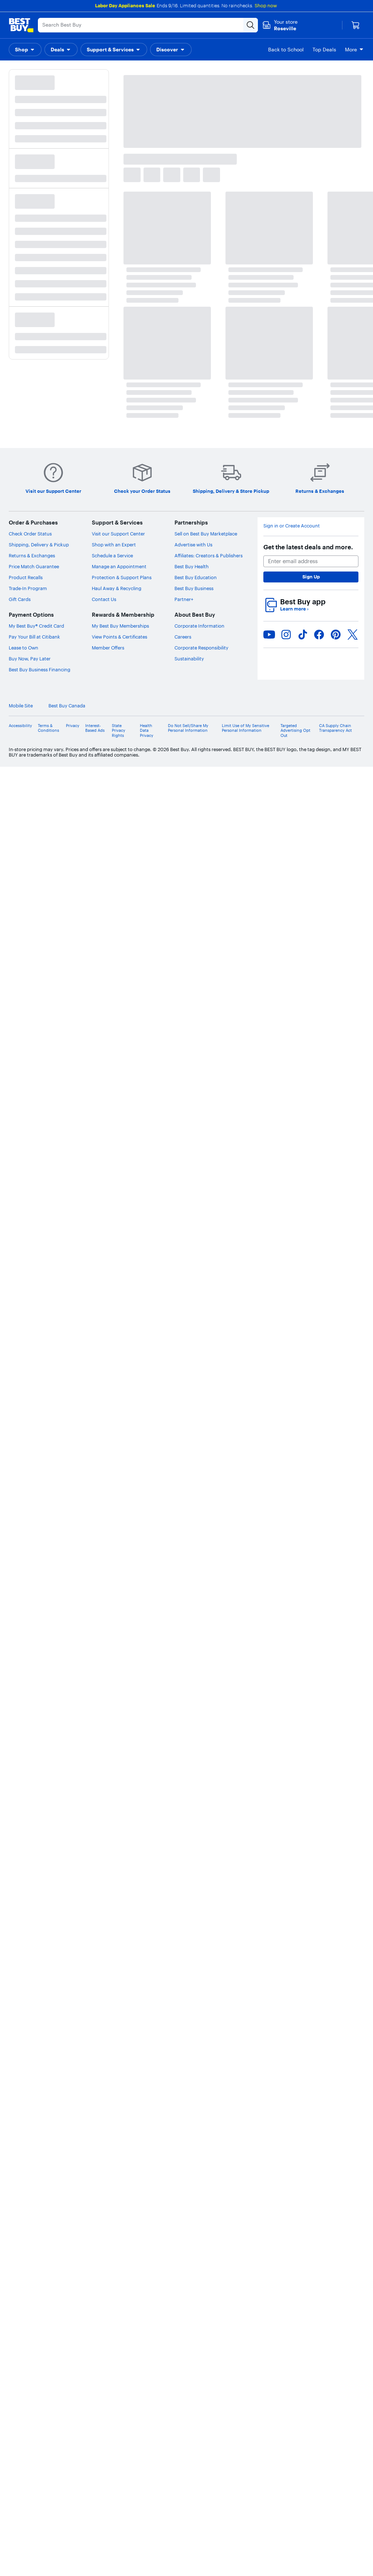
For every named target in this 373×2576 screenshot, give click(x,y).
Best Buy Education (196, 577)
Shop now (266, 5)
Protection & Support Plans (122, 577)
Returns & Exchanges (32, 555)
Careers (183, 637)
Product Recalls (26, 577)
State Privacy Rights (119, 731)
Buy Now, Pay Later (30, 659)
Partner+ (184, 599)
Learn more (294, 609)
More (351, 50)
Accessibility (20, 726)
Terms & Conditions (48, 728)
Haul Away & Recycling (117, 588)
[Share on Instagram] (286, 635)
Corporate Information (199, 626)
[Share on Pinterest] (336, 635)
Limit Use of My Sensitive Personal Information (246, 728)
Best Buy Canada (67, 706)
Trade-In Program (28, 588)
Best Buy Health (192, 566)
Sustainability (189, 659)
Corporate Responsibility (201, 648)
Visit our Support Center (118, 534)
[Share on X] (353, 635)
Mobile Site (21, 706)
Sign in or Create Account (292, 526)
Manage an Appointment (119, 566)
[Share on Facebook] (319, 635)
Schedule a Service (112, 555)
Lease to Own (23, 648)
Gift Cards (20, 599)
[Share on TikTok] (303, 635)
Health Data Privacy (147, 731)
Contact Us (104, 599)
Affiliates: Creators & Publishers (209, 555)
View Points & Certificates (119, 637)
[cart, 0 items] (356, 25)
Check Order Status (30, 534)
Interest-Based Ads (95, 728)
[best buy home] (21, 25)
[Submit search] (251, 25)
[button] (25, 50)
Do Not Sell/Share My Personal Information (188, 728)
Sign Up (311, 577)
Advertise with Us (193, 545)
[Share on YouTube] (269, 635)
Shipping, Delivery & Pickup (39, 545)
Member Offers (108, 648)
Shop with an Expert (114, 545)
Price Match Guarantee (34, 566)
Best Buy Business (194, 588)
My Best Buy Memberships (120, 626)
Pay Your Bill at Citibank (34, 637)
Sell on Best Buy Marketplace (206, 534)
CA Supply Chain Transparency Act (335, 728)
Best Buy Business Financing (40, 669)
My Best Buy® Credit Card (36, 626)
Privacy (73, 726)
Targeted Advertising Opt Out (295, 731)
